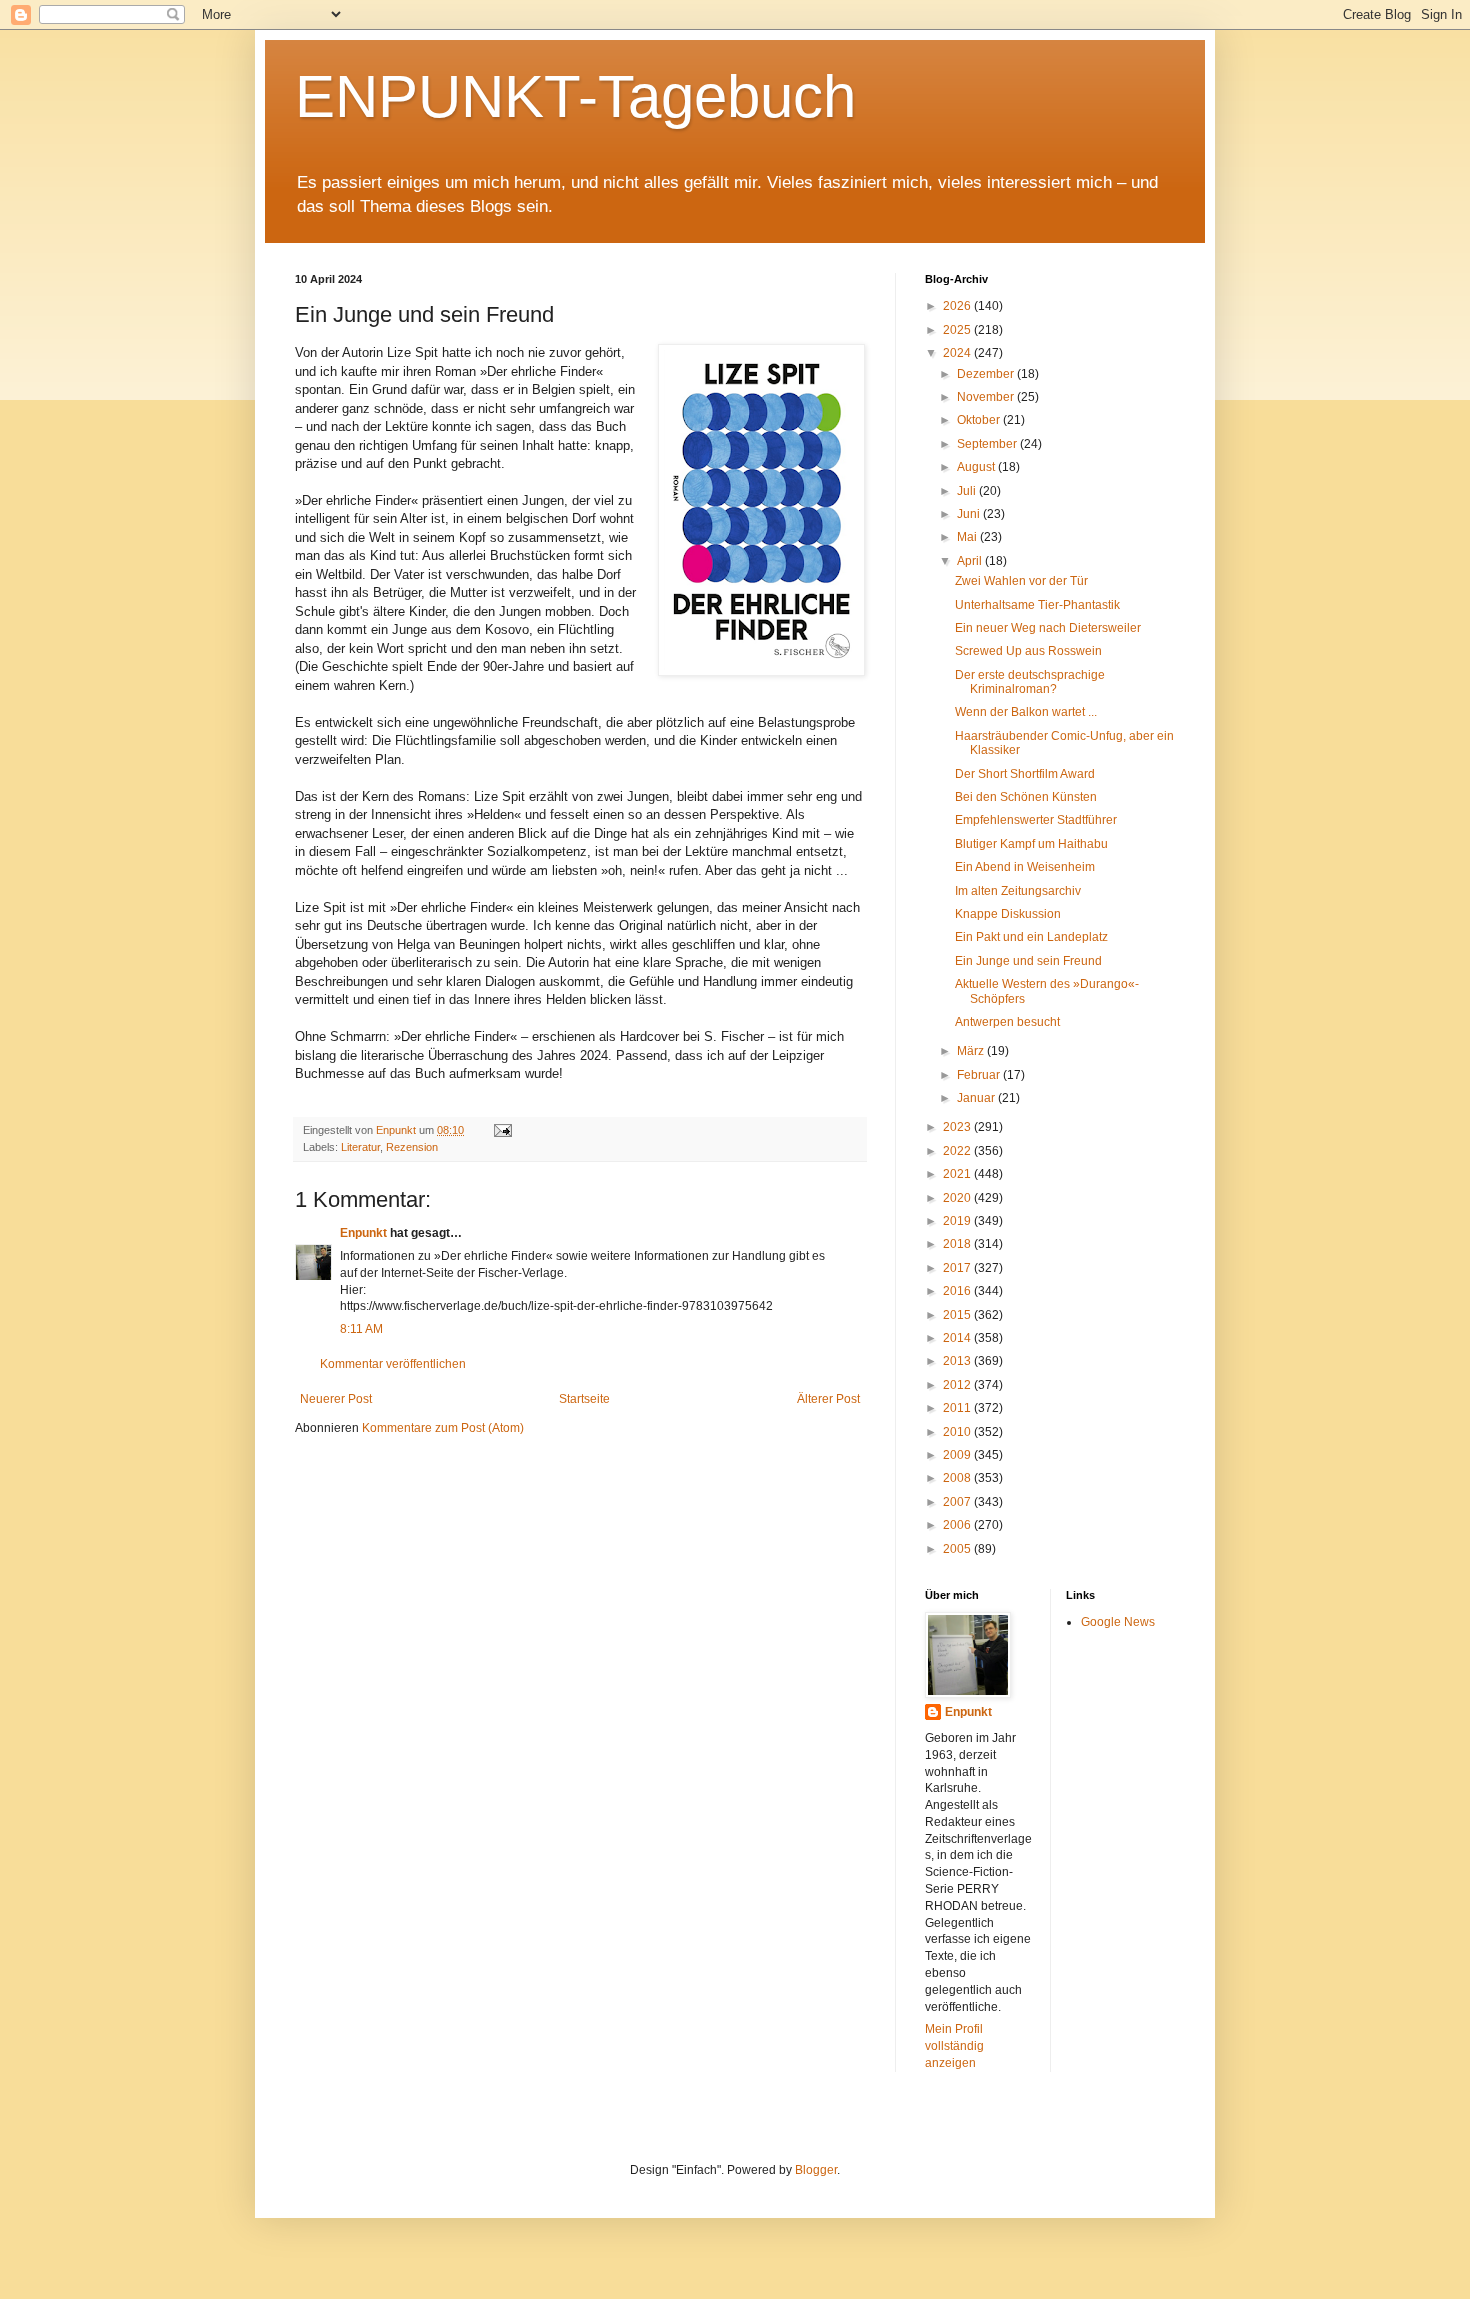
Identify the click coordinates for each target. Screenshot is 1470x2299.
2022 (958, 1151)
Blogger (816, 2170)
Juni (970, 514)
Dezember (987, 374)
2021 (958, 1174)
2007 (958, 1502)
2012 (958, 1385)
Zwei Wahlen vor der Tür (1021, 581)
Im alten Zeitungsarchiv (1018, 891)
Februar (980, 1075)
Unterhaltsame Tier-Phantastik (1037, 605)
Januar (977, 1098)
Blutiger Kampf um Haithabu (1031, 844)
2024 (958, 353)
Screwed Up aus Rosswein (1028, 651)
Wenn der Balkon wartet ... (1026, 712)
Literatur (360, 1147)
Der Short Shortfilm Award (1025, 774)
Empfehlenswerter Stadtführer (1036, 820)
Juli (968, 491)
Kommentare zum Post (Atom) (443, 1428)
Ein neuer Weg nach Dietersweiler (1048, 628)
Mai (968, 537)
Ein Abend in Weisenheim (1025, 867)
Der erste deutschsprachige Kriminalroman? (1030, 682)
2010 (958, 1432)
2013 (958, 1361)
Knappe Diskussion (1008, 914)
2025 (958, 330)
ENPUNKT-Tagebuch (575, 96)
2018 (958, 1244)
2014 (958, 1338)
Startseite (584, 1399)
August (977, 467)
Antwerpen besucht (1007, 1022)
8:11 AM (361, 1329)
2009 (958, 1455)
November (987, 397)
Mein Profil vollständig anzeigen (954, 2046)
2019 (958, 1221)
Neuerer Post (336, 1399)
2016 (958, 1291)
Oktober (980, 420)
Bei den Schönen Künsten (1026, 797)
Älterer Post (828, 1399)
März (972, 1051)
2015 (958, 1315)
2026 (958, 306)
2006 (958, 1525)
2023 (958, 1127)
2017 (958, 1268)
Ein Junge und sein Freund (1028, 961)
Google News (1118, 1622)
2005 (958, 1549)
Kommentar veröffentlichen (393, 1364)
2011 (958, 1408)
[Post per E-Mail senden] (502, 1130)
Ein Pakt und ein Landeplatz (1031, 937)
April (971, 561)
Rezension (412, 1147)
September (988, 444)
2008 (958, 1478)
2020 (958, 1198)
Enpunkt (363, 1233)
